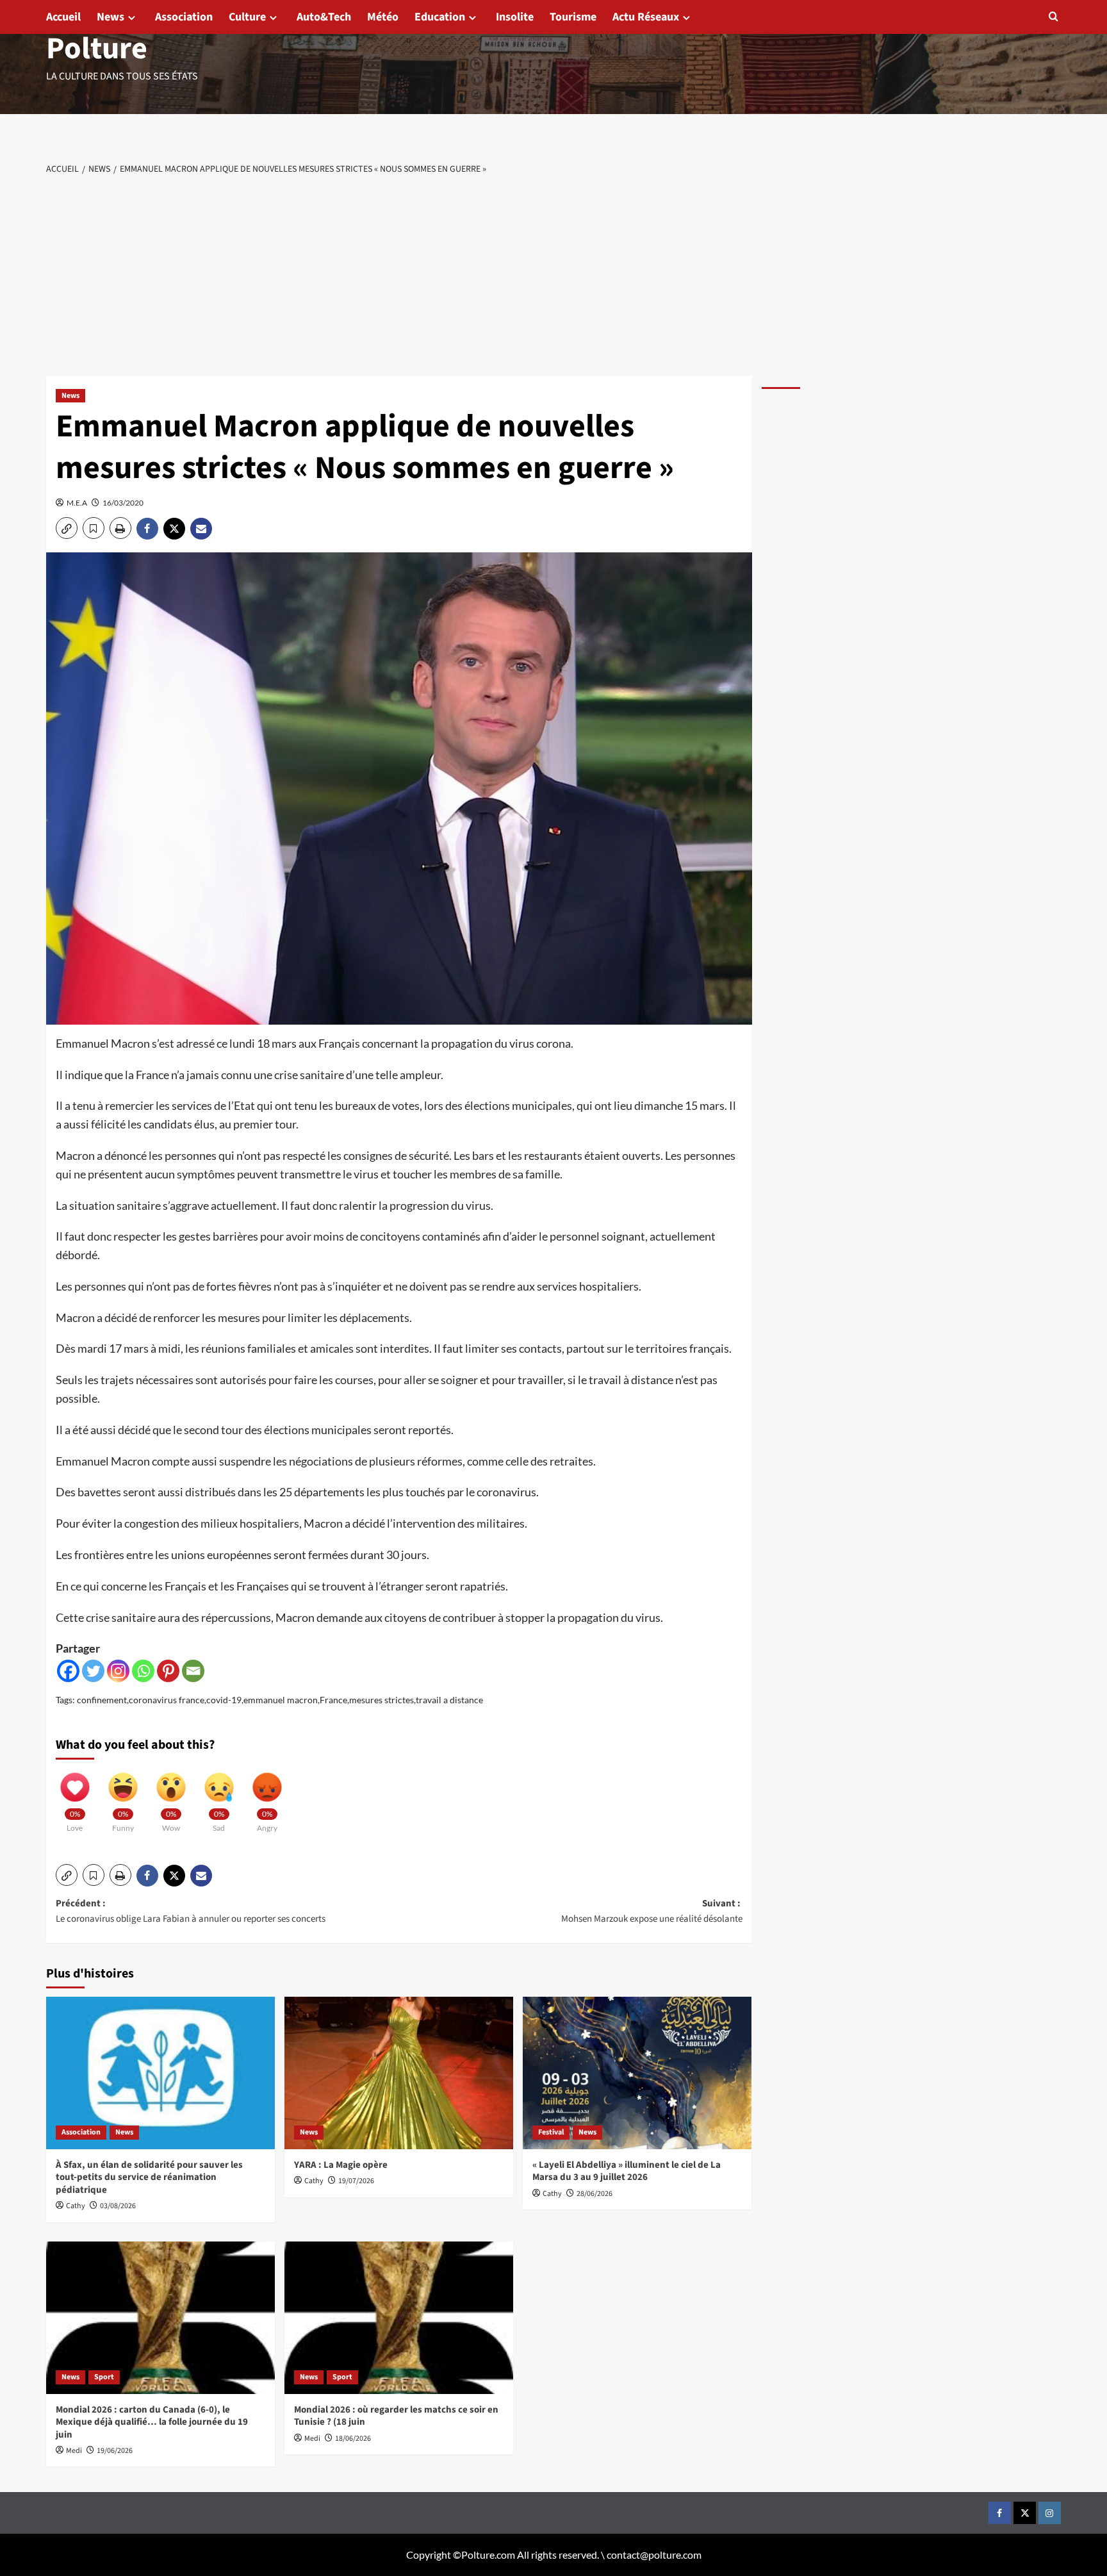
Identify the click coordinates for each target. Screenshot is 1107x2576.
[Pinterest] (168, 1671)
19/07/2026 (356, 2181)
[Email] (193, 1671)
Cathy (76, 2206)
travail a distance (449, 1700)
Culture (247, 17)
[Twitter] (93, 1671)
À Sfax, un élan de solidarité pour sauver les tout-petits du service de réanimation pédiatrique (149, 2177)
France (333, 1700)
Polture (97, 49)
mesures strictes (381, 1700)
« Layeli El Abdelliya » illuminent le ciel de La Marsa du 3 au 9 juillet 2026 (627, 2171)
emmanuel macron (281, 1700)
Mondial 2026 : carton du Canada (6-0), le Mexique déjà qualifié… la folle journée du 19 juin (152, 2422)
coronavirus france (167, 1700)
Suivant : (652, 1911)
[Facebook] (68, 1671)
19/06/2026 (115, 2451)
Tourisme (573, 17)
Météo (383, 17)
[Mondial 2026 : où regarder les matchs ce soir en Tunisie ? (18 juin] (399, 2318)
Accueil (63, 17)
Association (184, 17)
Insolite (515, 17)
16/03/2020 (123, 503)
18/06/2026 (353, 2439)
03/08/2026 (118, 2206)
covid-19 (224, 1700)
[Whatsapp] (143, 1671)
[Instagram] (118, 1671)
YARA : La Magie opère (341, 2165)
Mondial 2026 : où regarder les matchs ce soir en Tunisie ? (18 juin (396, 2416)
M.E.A (77, 503)
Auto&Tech (324, 17)
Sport (104, 2377)
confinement (102, 1700)
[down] (132, 18)
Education (440, 17)
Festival (551, 2132)
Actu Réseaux (646, 17)
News (111, 17)
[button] (1054, 16)
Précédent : (191, 1911)
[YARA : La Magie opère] (399, 2073)
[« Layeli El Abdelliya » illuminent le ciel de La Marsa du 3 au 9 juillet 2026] (637, 2073)
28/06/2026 (594, 2194)
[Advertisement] (553, 274)
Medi (74, 2451)
